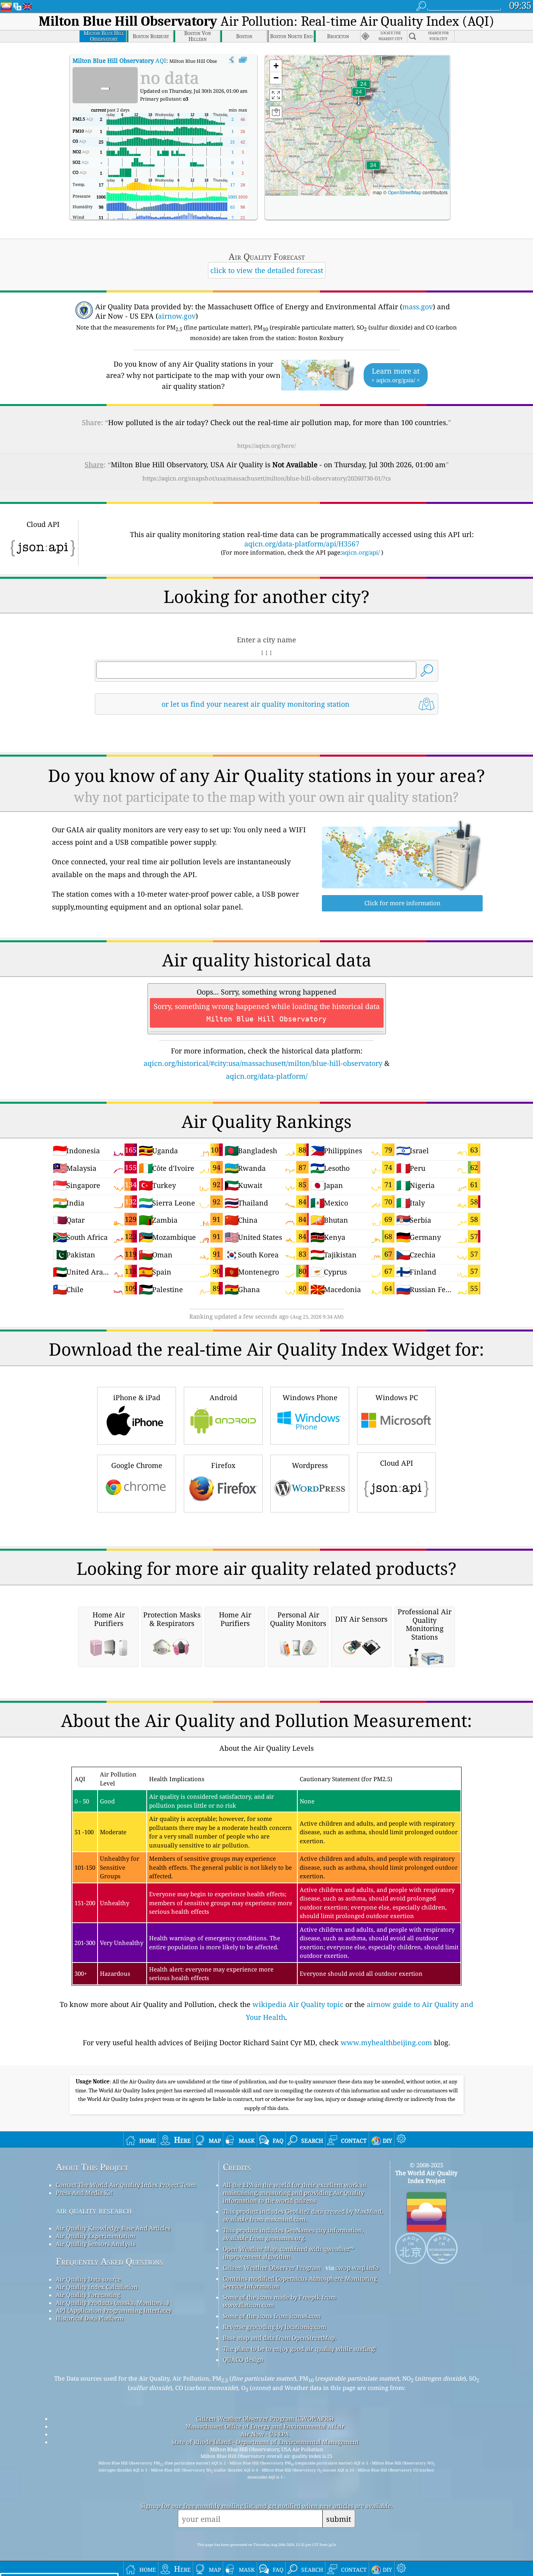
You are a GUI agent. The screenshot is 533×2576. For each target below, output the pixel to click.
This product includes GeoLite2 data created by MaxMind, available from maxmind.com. (303, 2215)
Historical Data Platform (90, 2318)
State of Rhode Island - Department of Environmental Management (265, 2442)
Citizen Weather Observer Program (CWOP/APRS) (265, 2418)
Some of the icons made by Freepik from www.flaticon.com (279, 2301)
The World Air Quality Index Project (426, 2177)
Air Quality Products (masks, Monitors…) (112, 2303)
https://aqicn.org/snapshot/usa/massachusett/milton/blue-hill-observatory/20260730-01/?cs (267, 478)
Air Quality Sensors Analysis (96, 2244)
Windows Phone (310, 1397)
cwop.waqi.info (357, 2268)
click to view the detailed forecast (267, 270)
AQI (119, 60)
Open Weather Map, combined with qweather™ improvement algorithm (288, 2253)
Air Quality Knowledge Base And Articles (113, 2228)
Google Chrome (137, 1465)
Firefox (223, 1465)
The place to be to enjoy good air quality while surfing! (299, 2349)
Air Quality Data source (88, 2279)
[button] (373, 170)
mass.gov (418, 307)
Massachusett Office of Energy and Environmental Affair (265, 2426)
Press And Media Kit (84, 2193)
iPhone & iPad (137, 1397)
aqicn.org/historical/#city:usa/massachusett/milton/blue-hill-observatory (263, 1063)
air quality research (94, 2210)
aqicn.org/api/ (361, 552)
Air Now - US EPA (265, 2434)
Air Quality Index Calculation (97, 2287)
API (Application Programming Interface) (113, 2310)
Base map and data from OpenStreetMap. (280, 2338)
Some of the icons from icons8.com (272, 2316)
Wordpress (310, 1465)
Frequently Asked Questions (109, 2261)
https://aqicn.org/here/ (266, 446)
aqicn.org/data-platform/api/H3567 (302, 544)
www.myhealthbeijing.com (386, 2042)
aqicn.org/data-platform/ (267, 1076)
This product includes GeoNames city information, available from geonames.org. (293, 2234)
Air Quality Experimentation (96, 2236)
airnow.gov (177, 316)
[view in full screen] (243, 60)
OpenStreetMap (405, 192)
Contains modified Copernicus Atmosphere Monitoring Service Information (300, 2282)
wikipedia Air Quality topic (298, 2004)
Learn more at (396, 375)
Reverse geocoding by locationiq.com (274, 2327)
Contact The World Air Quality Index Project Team (126, 2185)
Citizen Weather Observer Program (272, 2268)
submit (339, 2519)
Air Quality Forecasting (88, 2295)
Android (223, 1397)
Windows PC (397, 1397)
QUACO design (243, 2360)
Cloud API (397, 1463)
